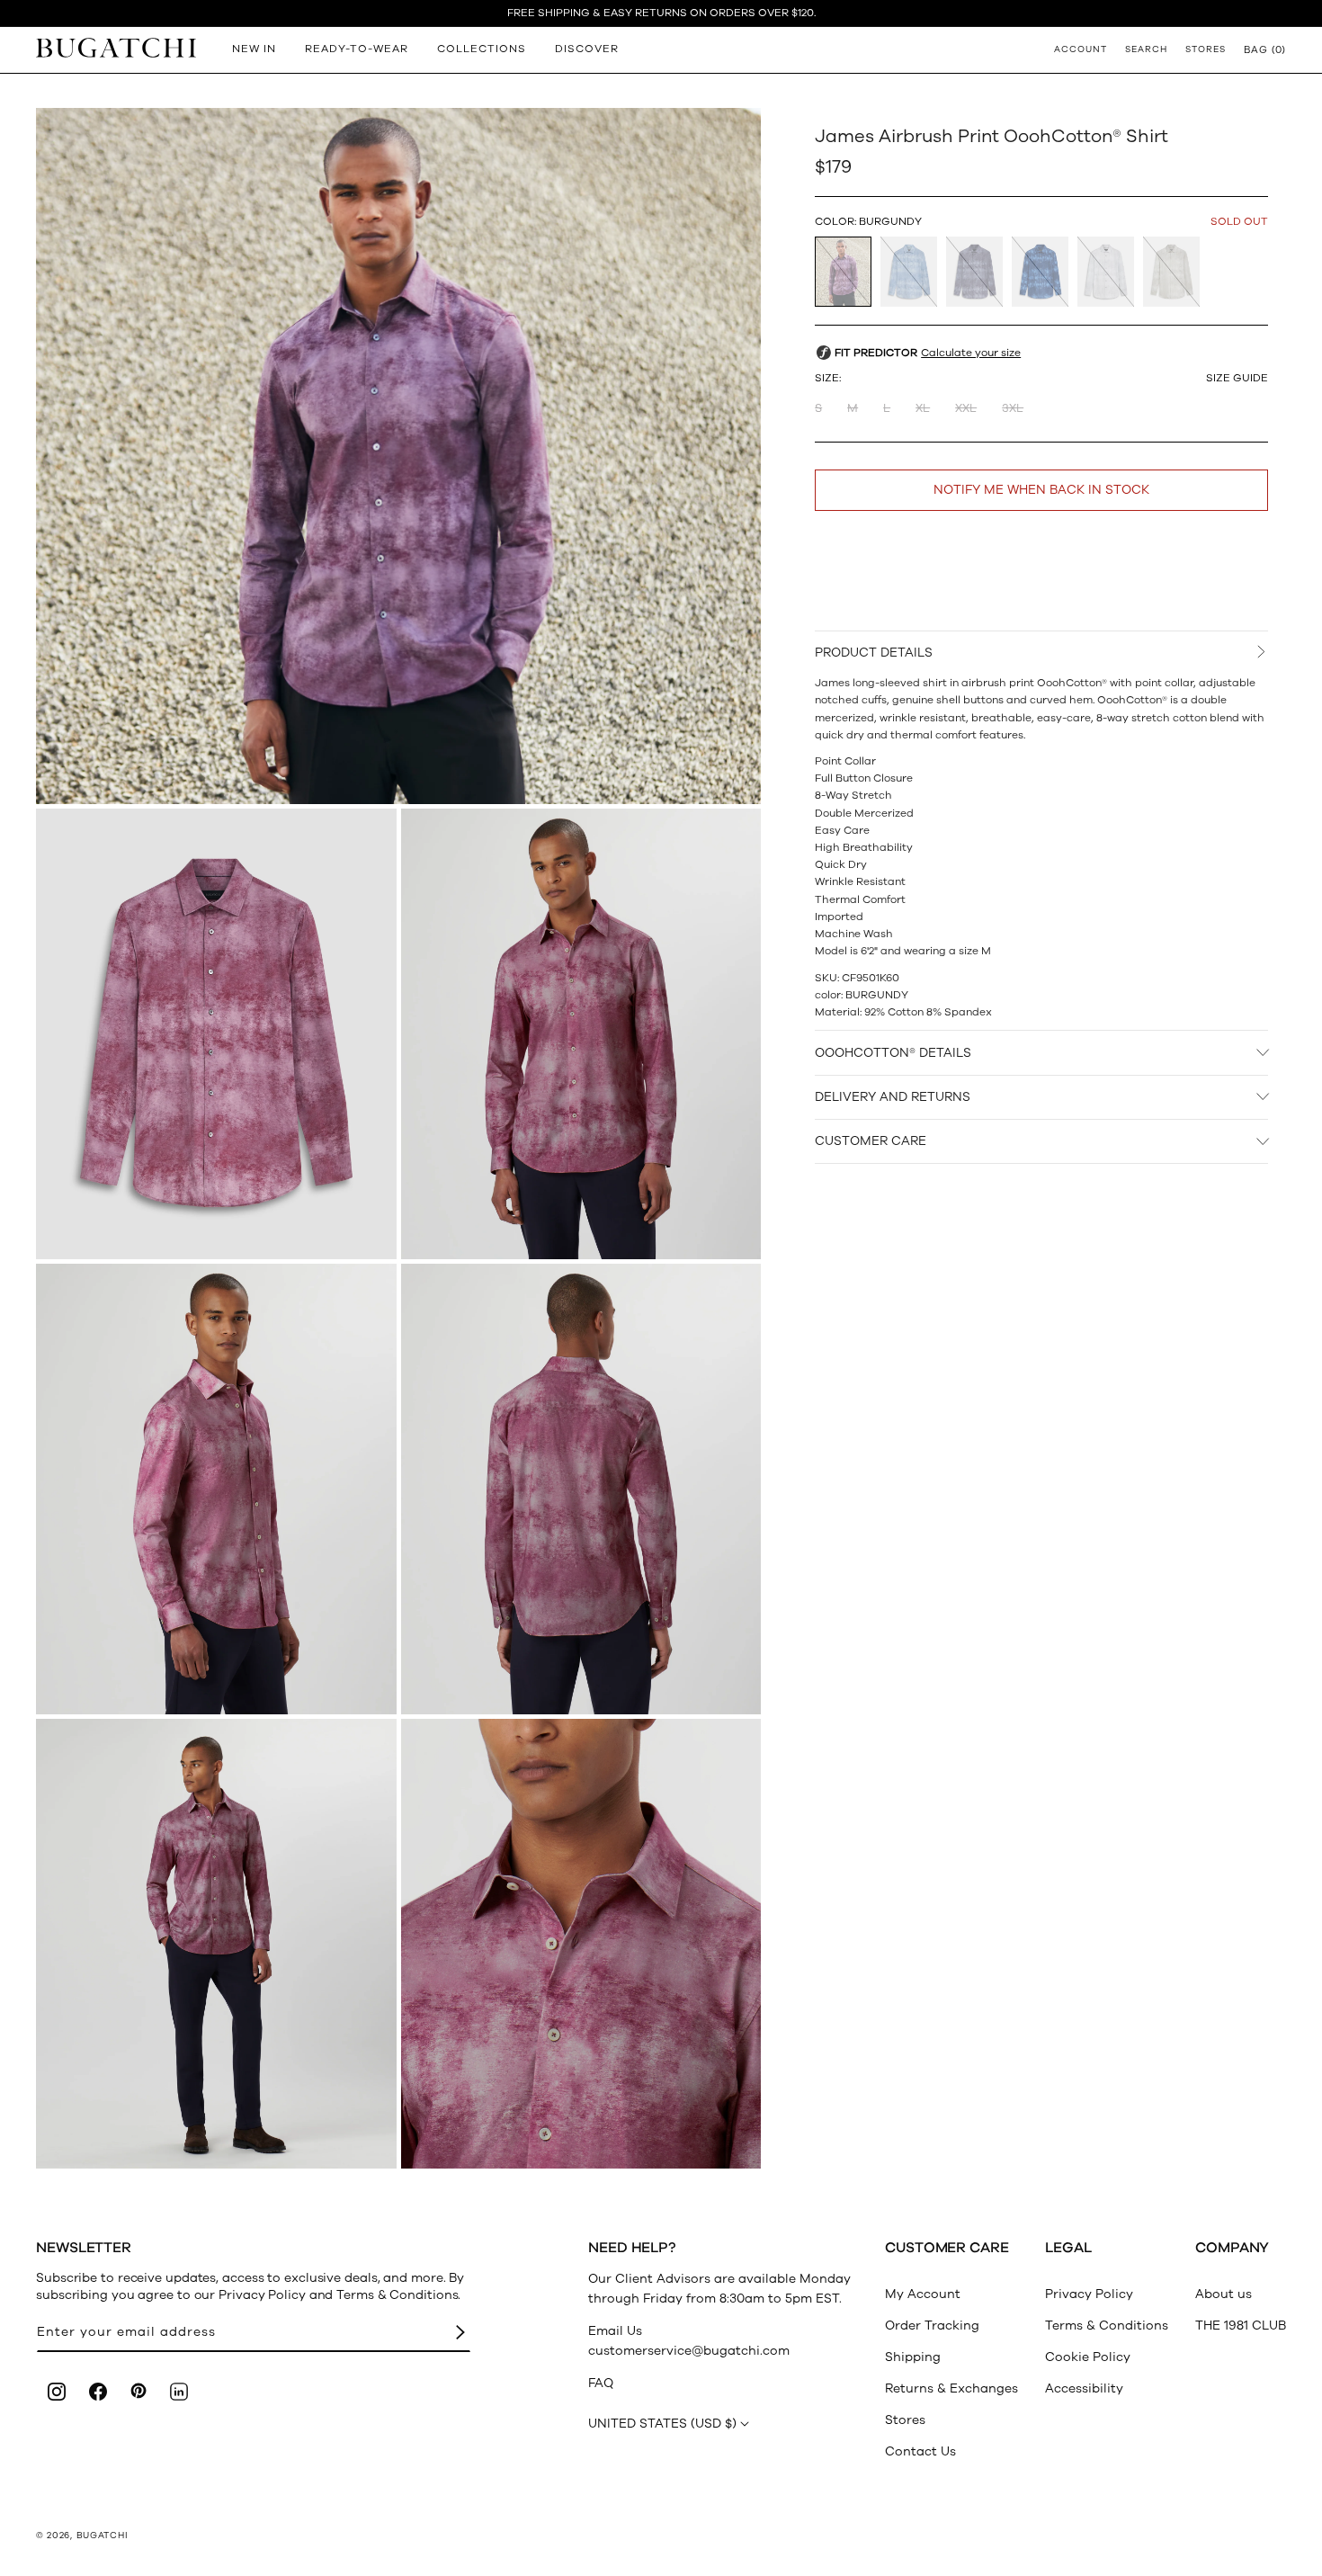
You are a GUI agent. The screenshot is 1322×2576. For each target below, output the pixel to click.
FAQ (601, 2383)
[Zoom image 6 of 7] (216, 1944)
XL (923, 408)
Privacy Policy (1089, 2294)
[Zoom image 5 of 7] (581, 1489)
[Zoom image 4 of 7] (216, 1489)
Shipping (913, 2357)
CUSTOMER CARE (871, 1141)
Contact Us (920, 2451)
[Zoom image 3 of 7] (581, 1034)
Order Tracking (932, 2326)
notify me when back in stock (1041, 490)
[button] (1265, 49)
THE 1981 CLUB (1241, 2326)
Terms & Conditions (1107, 2326)
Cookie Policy (1088, 2357)
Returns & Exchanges (951, 2388)
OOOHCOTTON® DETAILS (893, 1052)
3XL (1013, 408)
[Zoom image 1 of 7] (398, 456)
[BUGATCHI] (116, 47)
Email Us (615, 2331)
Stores (905, 2420)
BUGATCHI (103, 2536)
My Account (923, 2294)
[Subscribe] (460, 2333)
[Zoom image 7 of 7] (581, 1944)
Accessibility (1084, 2388)
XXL (966, 408)
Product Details (874, 653)
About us (1224, 2294)
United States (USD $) (662, 2424)
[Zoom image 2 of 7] (216, 1034)
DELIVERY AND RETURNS (893, 1097)
